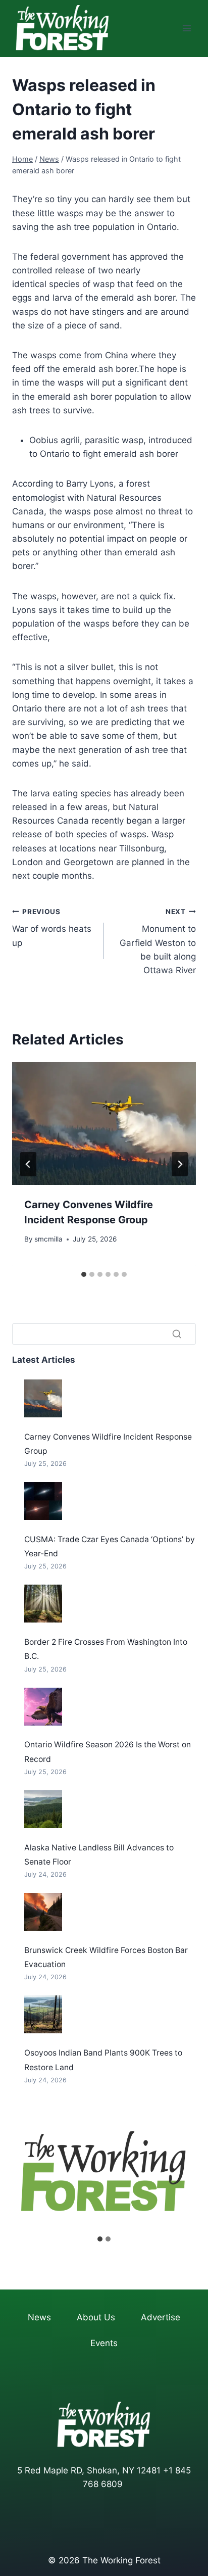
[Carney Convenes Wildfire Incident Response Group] (43, 1398)
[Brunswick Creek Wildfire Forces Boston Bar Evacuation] (43, 1912)
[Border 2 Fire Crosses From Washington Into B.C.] (43, 1604)
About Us (96, 2317)
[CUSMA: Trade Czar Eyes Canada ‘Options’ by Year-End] (43, 1501)
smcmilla (48, 1239)
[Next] (180, 1164)
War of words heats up (52, 928)
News (39, 2317)
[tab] (84, 1274)
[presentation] (104, 1124)
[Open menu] (187, 29)
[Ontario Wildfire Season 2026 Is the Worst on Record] (43, 1707)
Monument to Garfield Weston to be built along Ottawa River (158, 941)
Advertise (161, 2317)
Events (104, 2343)
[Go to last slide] (28, 1164)
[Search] (177, 1334)
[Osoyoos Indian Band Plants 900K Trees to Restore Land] (43, 2014)
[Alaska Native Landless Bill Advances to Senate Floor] (43, 1809)
